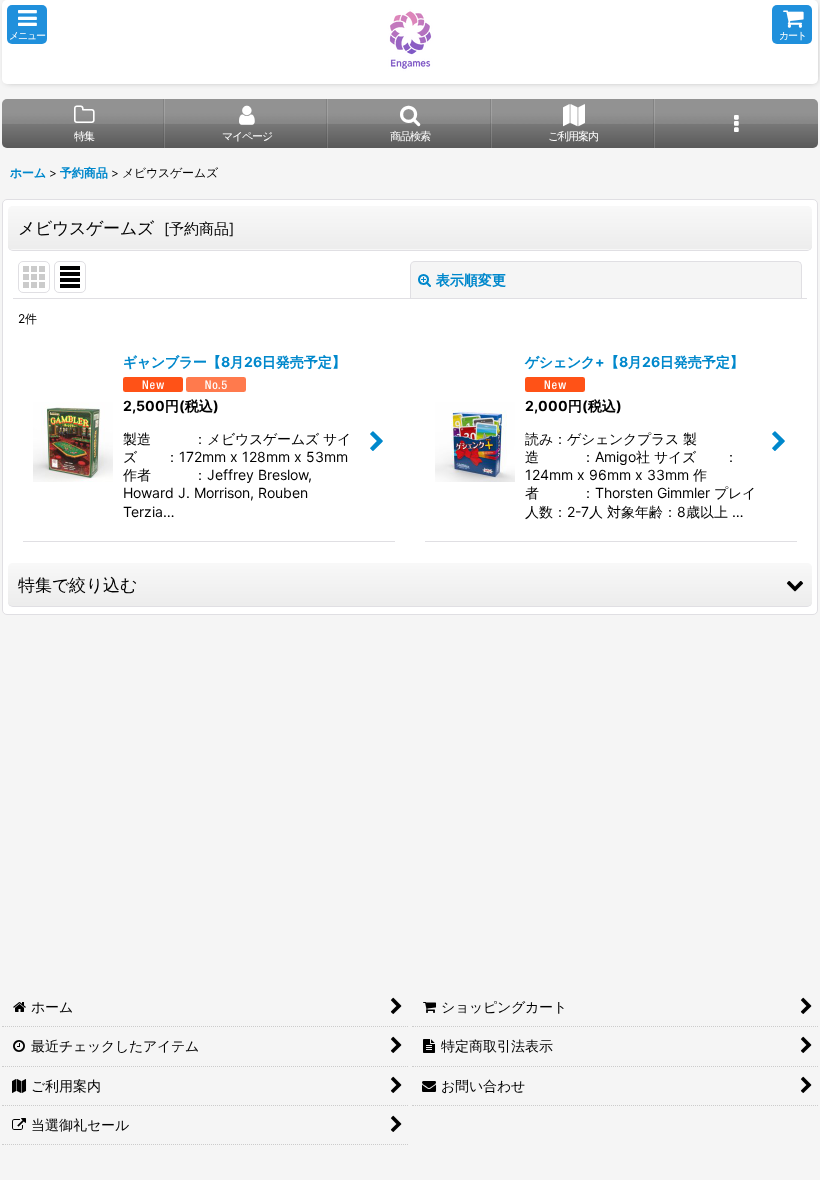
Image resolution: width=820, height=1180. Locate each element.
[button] (27, 24)
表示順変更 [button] (471, 279)
